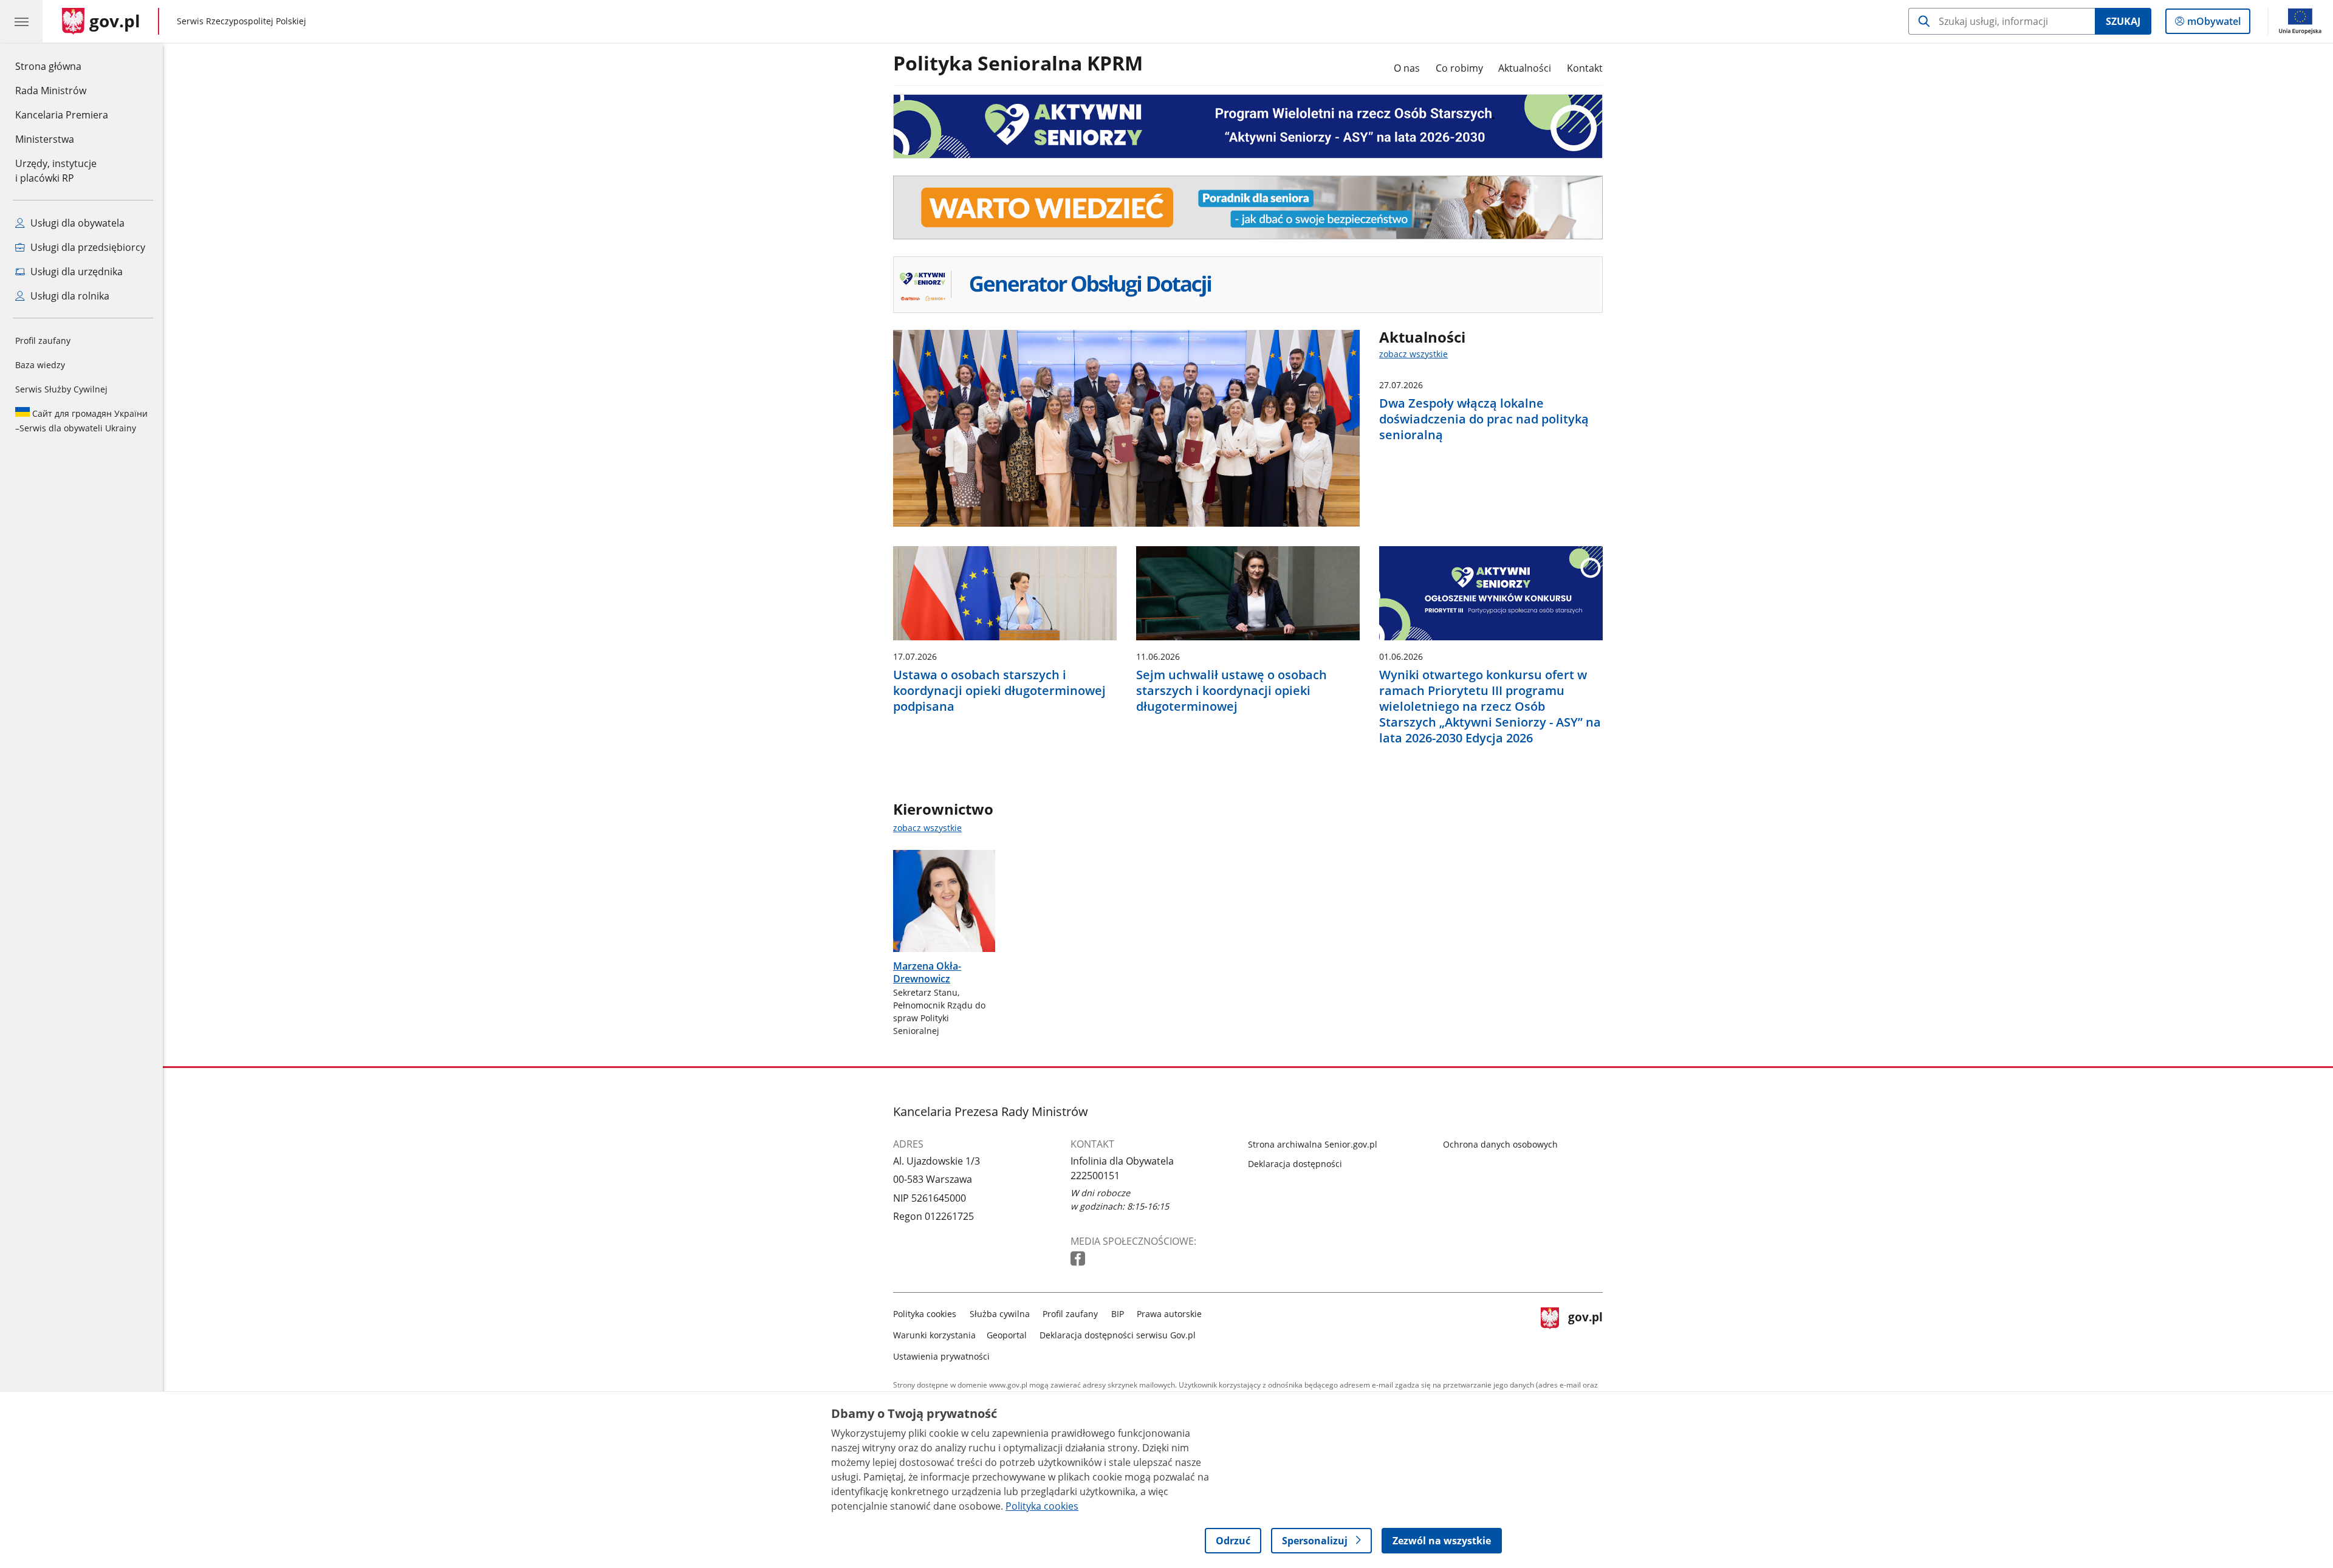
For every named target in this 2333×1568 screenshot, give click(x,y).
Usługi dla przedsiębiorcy (87, 247)
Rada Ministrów (51, 91)
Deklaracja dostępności (1295, 1164)
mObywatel (2214, 24)
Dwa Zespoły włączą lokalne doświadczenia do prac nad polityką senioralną (1484, 419)
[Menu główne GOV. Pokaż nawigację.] (21, 21)
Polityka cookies (925, 1314)
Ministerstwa (45, 139)
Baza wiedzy (40, 365)
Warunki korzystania (934, 1335)
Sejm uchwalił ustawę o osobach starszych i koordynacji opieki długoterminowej (1232, 691)
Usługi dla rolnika (69, 296)
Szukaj (2123, 21)
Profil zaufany (43, 341)
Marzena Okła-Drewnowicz (927, 972)
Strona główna (62, 66)
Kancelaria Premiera (62, 115)
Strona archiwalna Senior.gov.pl (1313, 1144)
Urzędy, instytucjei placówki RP (56, 171)
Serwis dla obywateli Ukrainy (81, 421)
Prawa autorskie (1169, 1314)
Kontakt (1585, 68)
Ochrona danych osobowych (1500, 1144)
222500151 (1095, 1176)
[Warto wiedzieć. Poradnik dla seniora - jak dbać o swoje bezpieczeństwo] (1248, 208)
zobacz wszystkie (1413, 354)
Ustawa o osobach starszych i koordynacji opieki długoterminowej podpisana (999, 691)
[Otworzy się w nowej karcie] (1079, 1259)
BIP (1118, 1314)
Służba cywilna (1000, 1314)
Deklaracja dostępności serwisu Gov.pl (1118, 1335)
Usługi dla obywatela (76, 223)
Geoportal (1007, 1335)
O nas (1407, 68)
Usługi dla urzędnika (75, 272)
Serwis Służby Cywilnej (61, 389)
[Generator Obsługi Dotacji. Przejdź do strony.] (1248, 285)
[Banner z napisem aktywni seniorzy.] (1248, 126)
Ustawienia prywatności (941, 1356)
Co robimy (1459, 68)
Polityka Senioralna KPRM (1018, 64)
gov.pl (1585, 1333)
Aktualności (1525, 68)
